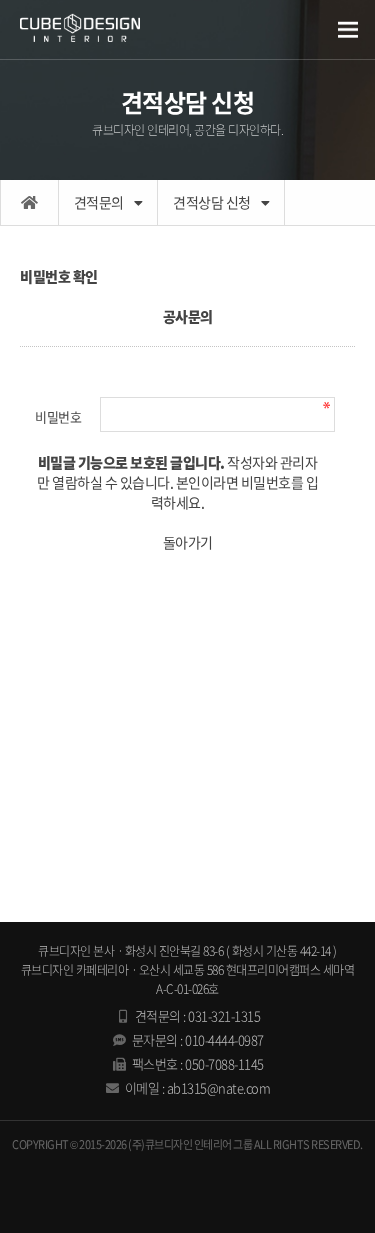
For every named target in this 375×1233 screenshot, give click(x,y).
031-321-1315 (224, 1015)
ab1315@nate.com (219, 1087)
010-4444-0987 (224, 1039)
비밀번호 (58, 416)
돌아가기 (188, 542)
